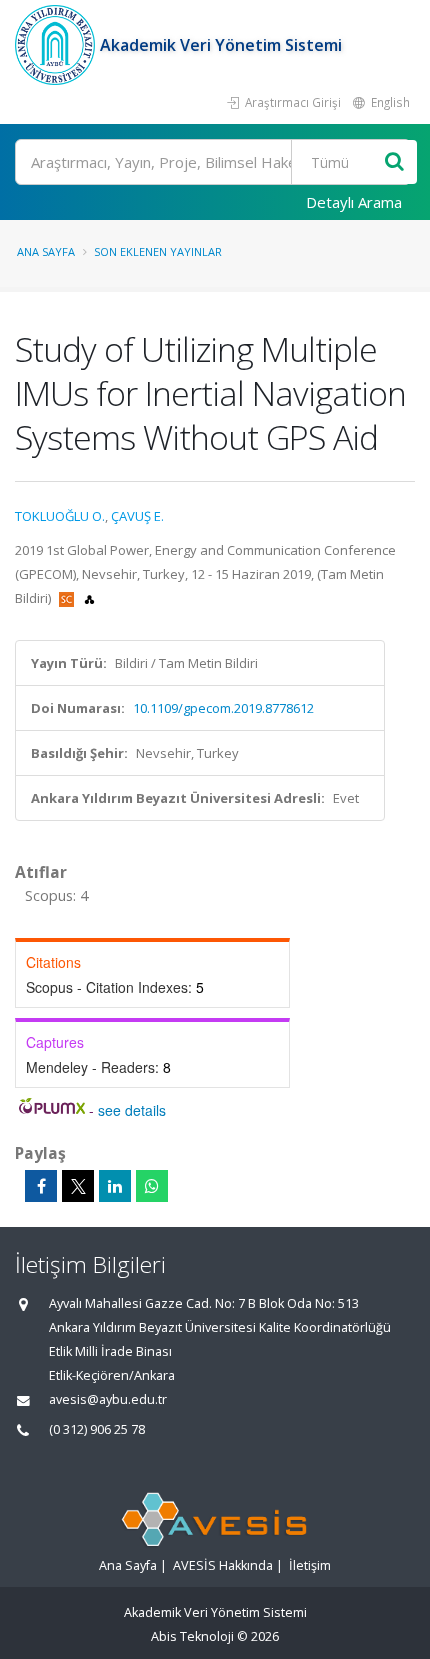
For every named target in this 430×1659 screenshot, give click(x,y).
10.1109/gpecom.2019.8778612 (223, 708)
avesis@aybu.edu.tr (108, 1399)
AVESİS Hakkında (223, 1565)
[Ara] (394, 162)
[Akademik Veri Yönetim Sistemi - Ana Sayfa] (57, 45)
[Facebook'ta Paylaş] (41, 1186)
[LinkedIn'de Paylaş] (115, 1186)
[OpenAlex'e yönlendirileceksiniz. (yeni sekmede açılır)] (89, 598)
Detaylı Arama (354, 202)
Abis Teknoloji (192, 1636)
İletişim (310, 1565)
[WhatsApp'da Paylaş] (152, 1186)
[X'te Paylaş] (78, 1186)
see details (132, 1110)
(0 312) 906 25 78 (97, 1429)
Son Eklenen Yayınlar (158, 251)
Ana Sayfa (46, 251)
